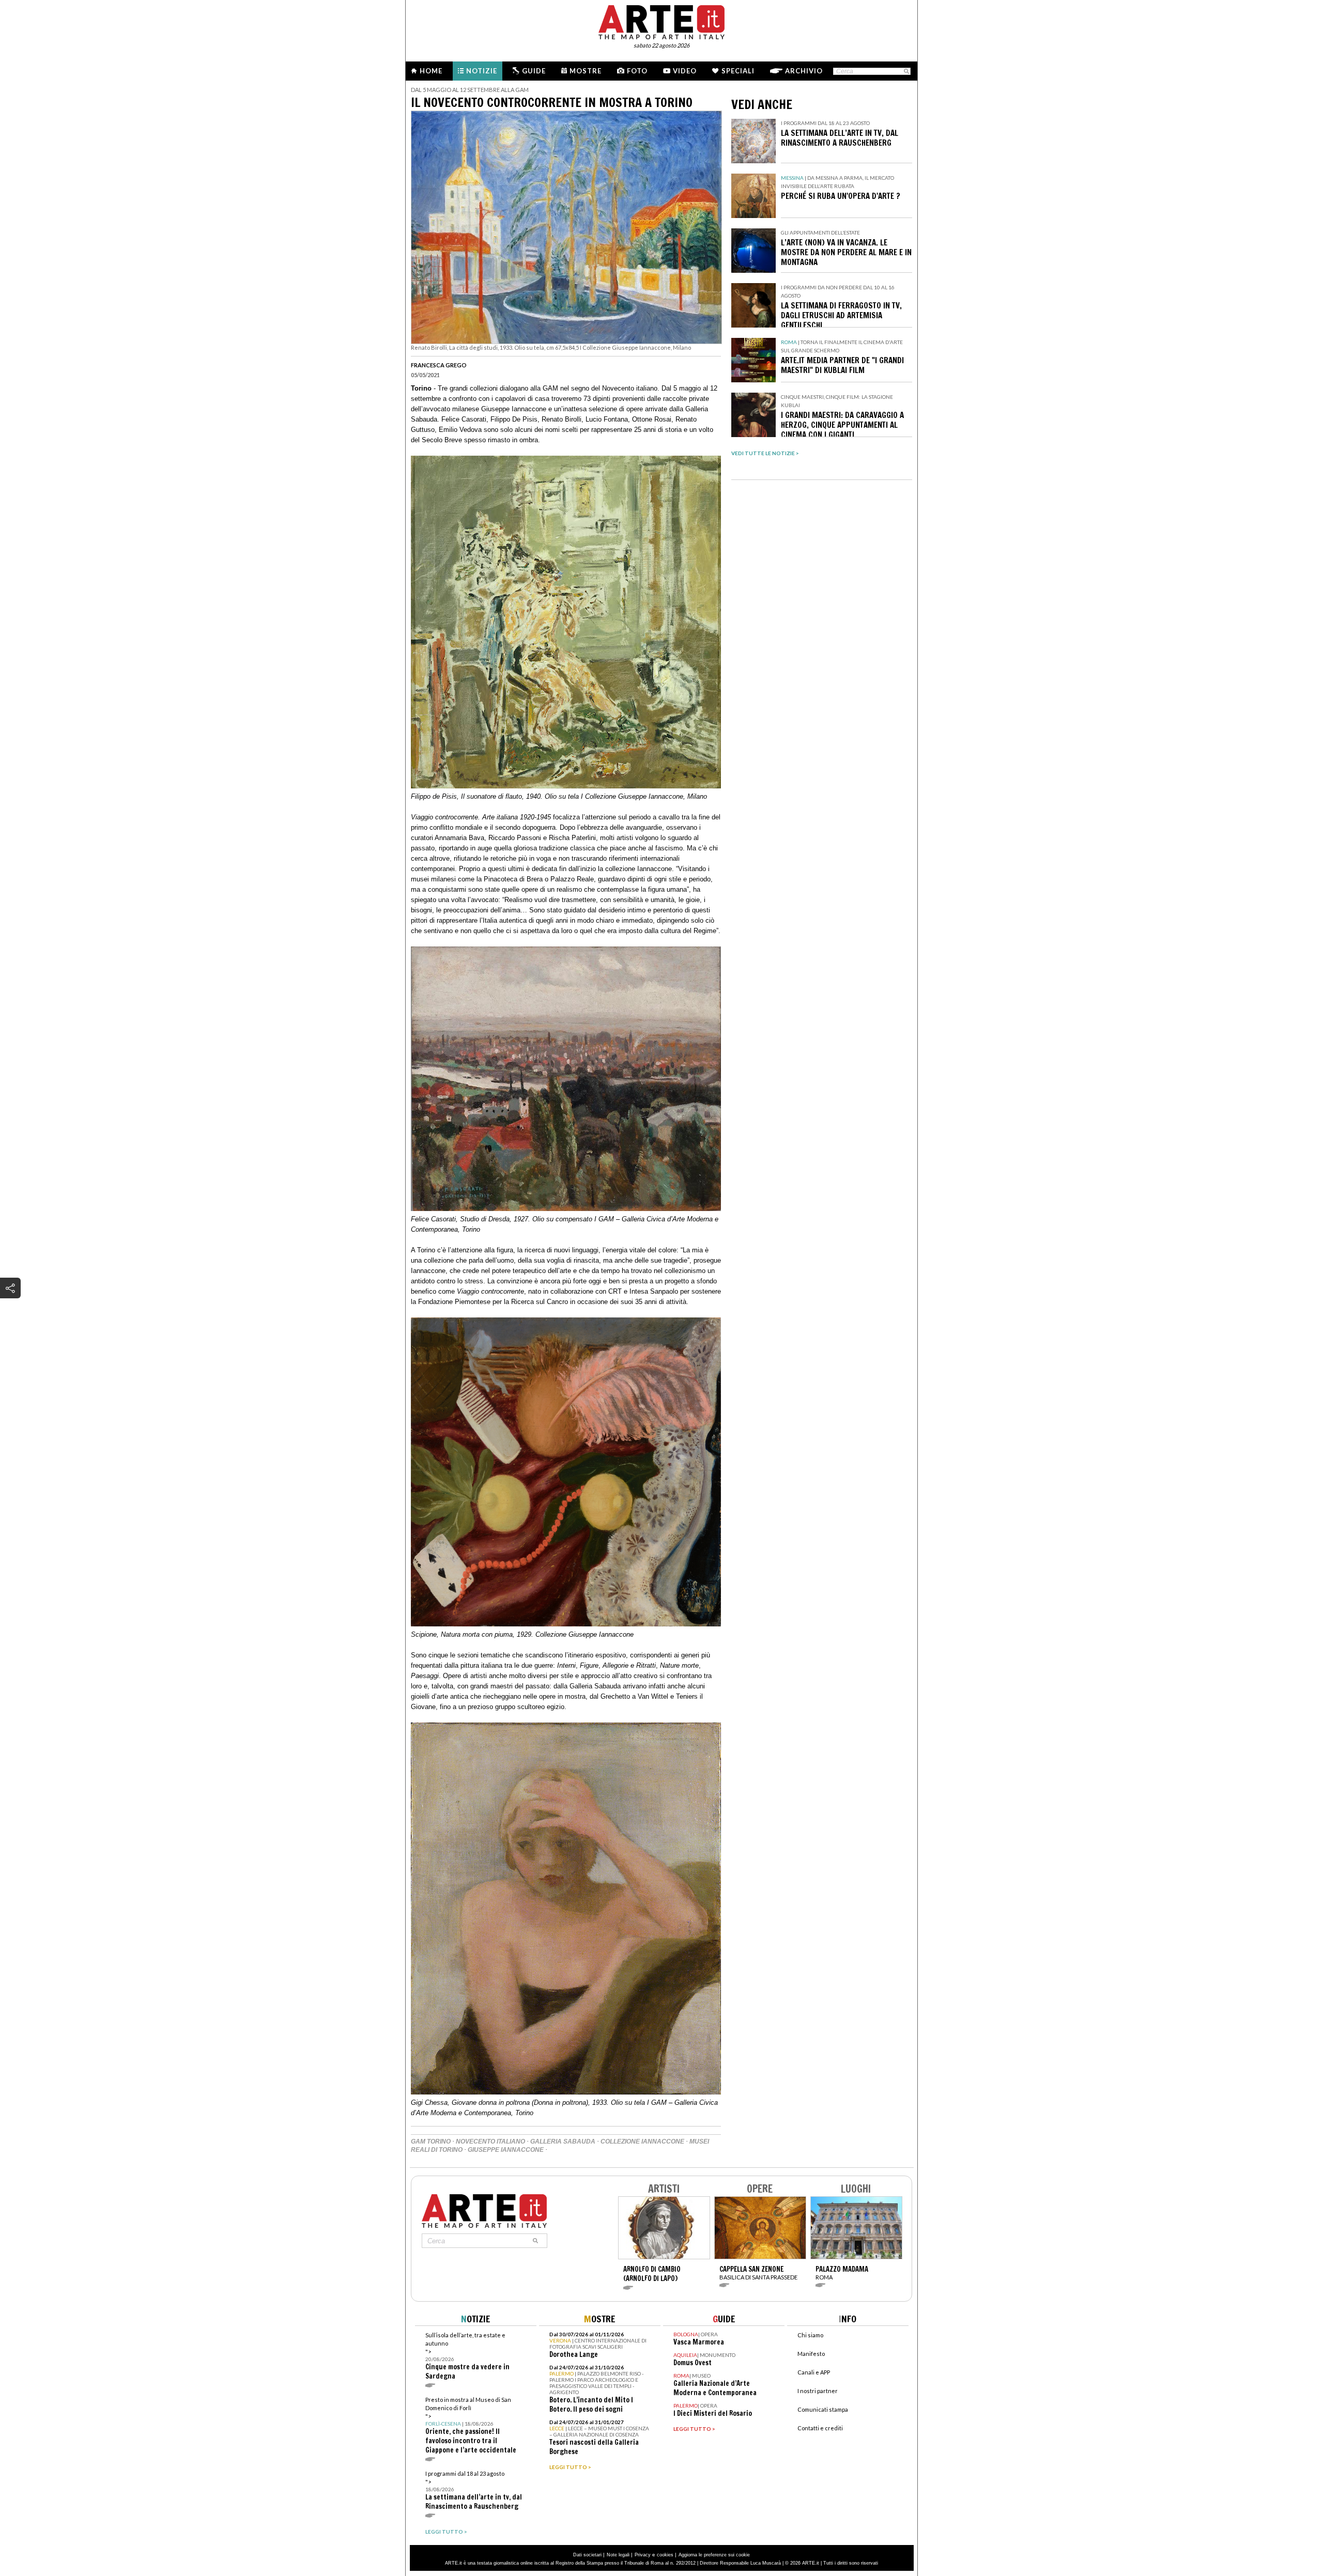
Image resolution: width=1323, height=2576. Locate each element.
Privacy (643, 2555)
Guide (534, 71)
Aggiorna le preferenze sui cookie (714, 2555)
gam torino (431, 2142)
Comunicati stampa (823, 2409)
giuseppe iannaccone (506, 2150)
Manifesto (811, 2354)
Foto (637, 71)
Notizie (482, 71)
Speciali (738, 71)
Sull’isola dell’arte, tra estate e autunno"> (467, 2356)
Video (685, 71)
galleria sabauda (563, 2142)
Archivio (804, 71)
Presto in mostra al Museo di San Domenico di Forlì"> (471, 2425)
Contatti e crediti (820, 2428)
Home (431, 71)
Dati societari (587, 2555)
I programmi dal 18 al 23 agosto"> (474, 2490)
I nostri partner (818, 2391)
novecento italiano (490, 2142)
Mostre (586, 71)
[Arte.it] (661, 21)
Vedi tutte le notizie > (765, 453)
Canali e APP (814, 2372)
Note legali (618, 2555)
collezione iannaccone (642, 2142)
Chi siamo (810, 2335)
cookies (665, 2555)
